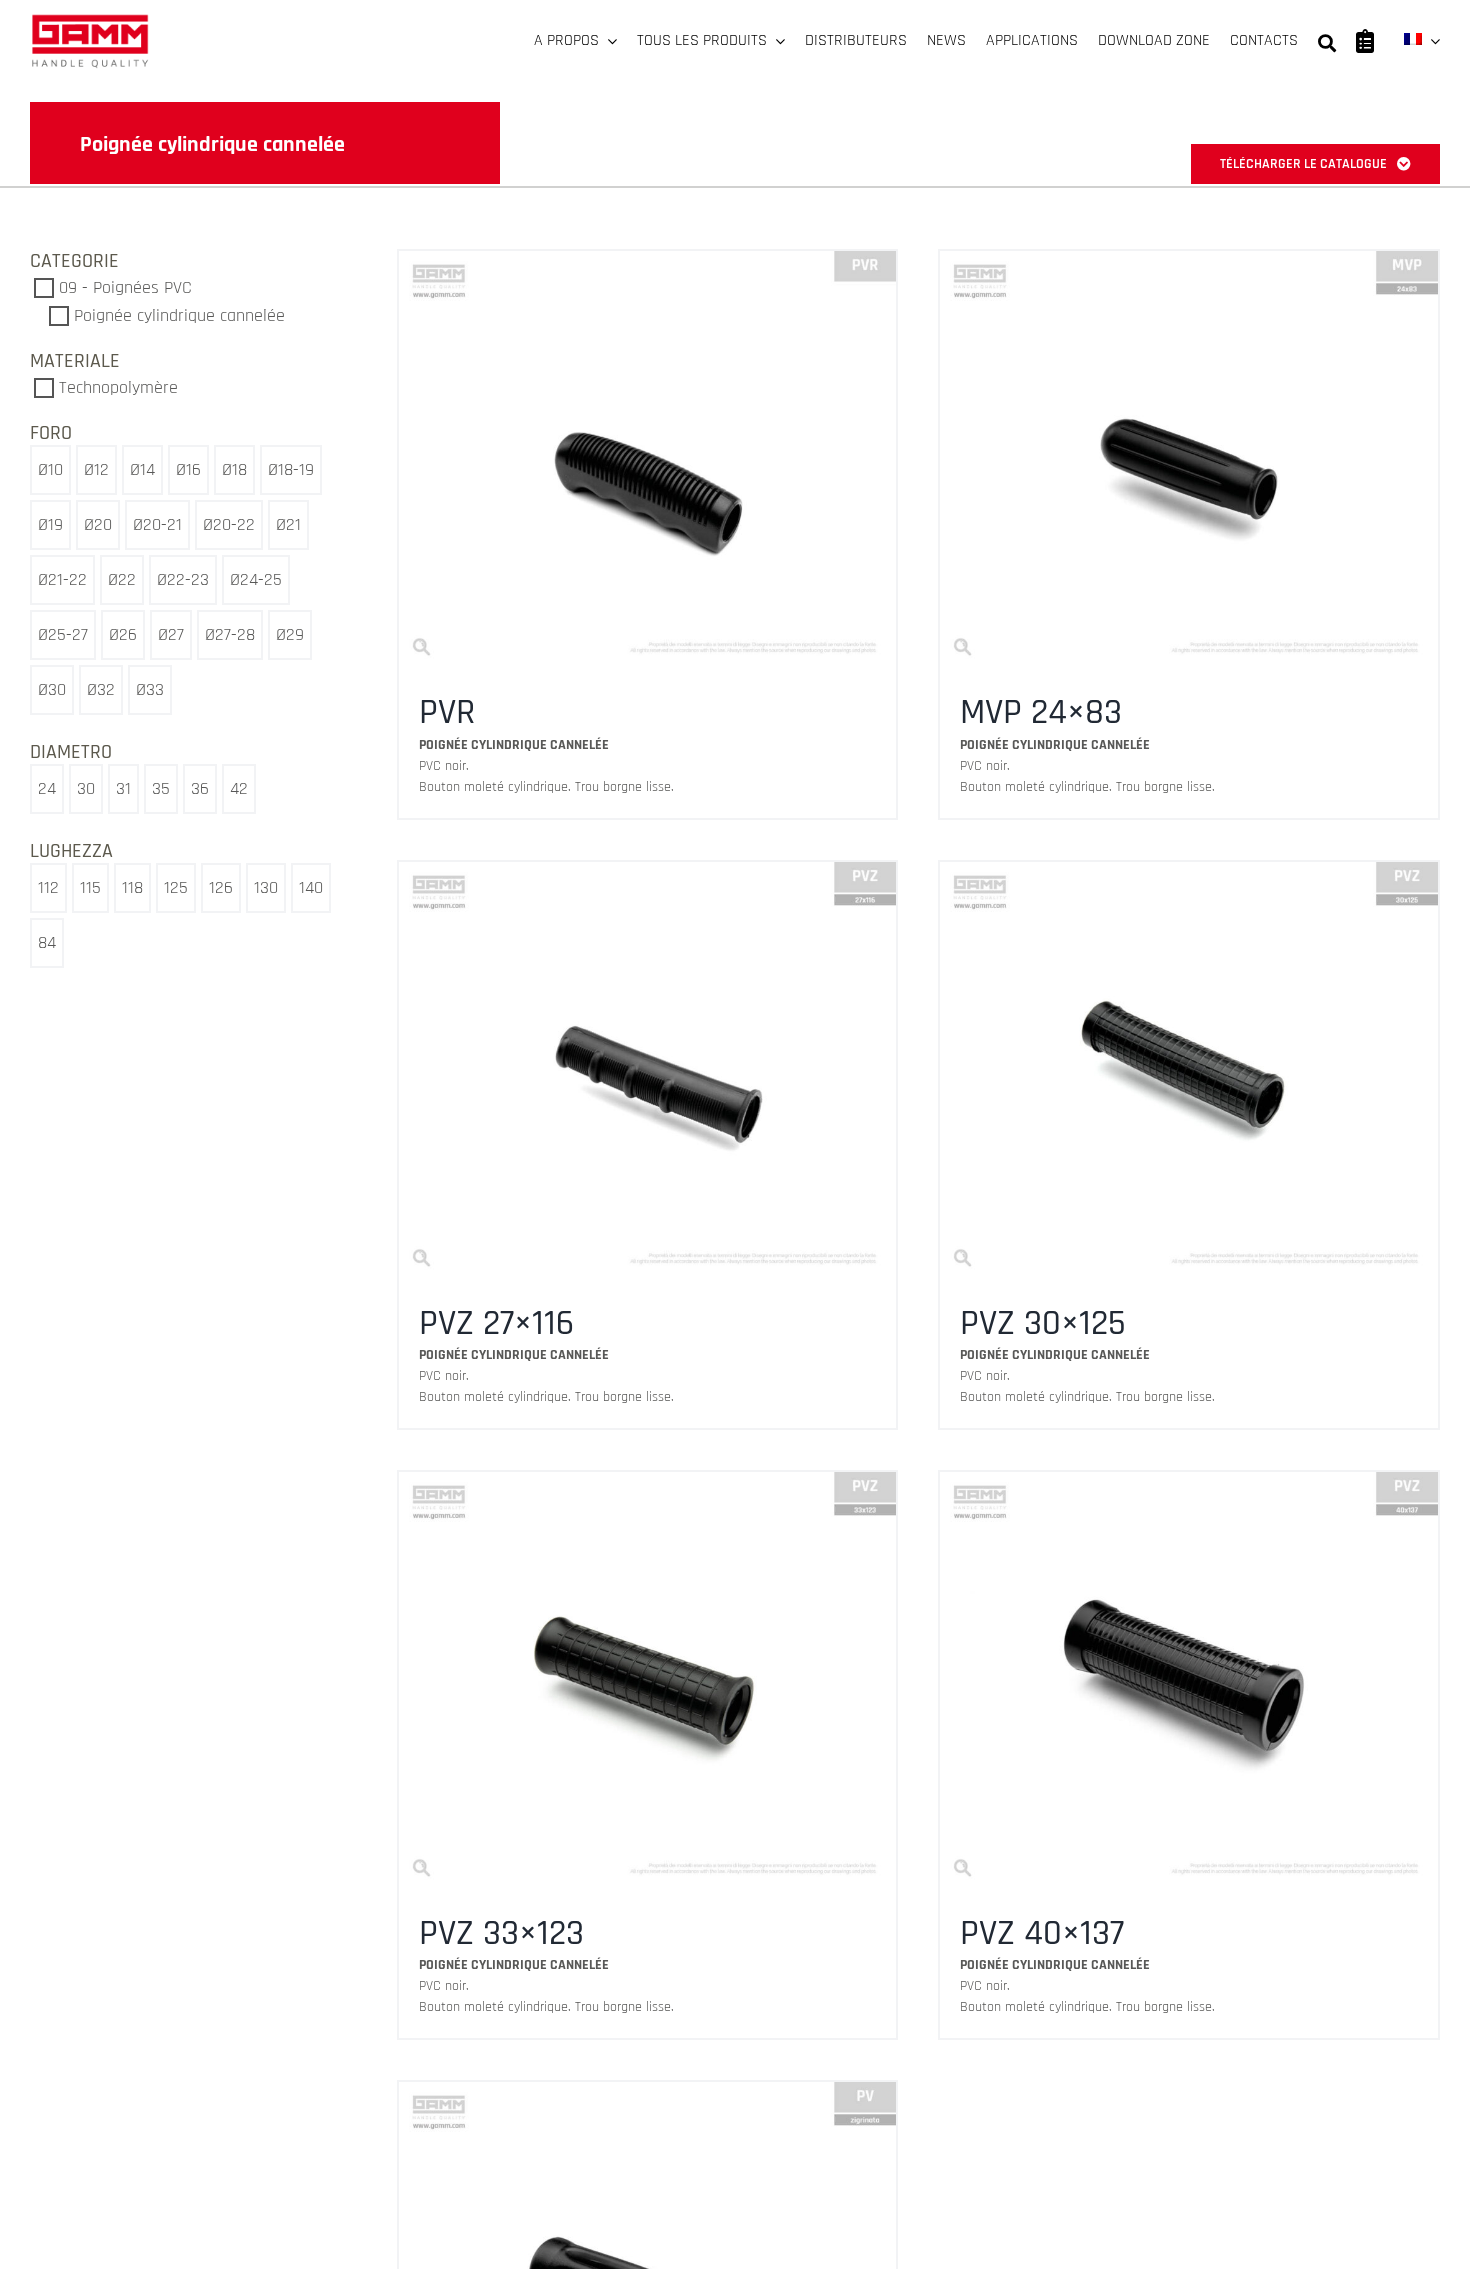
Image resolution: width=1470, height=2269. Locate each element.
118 (132, 887)
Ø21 (288, 524)
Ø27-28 (230, 634)
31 (123, 788)
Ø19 (50, 524)
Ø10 (50, 469)
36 (200, 788)
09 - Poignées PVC (125, 287)
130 (266, 887)
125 (176, 887)
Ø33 (150, 689)
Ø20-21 (157, 524)
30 (86, 788)
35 (161, 788)
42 (239, 788)
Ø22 (122, 579)
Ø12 (96, 469)
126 (221, 887)
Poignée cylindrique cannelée (179, 315)
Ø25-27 (63, 634)
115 (90, 887)
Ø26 (123, 634)
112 (48, 887)
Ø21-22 (62, 579)
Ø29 (290, 634)
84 (47, 942)
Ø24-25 (256, 579)
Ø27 (171, 634)
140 (311, 887)
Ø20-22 (229, 524)
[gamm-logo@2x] (90, 21)
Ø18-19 (291, 469)
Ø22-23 (183, 579)
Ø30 (52, 689)
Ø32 (101, 689)
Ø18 (234, 469)
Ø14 (142, 469)
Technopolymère (118, 387)
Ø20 (98, 524)
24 (47, 788)
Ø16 (188, 469)
